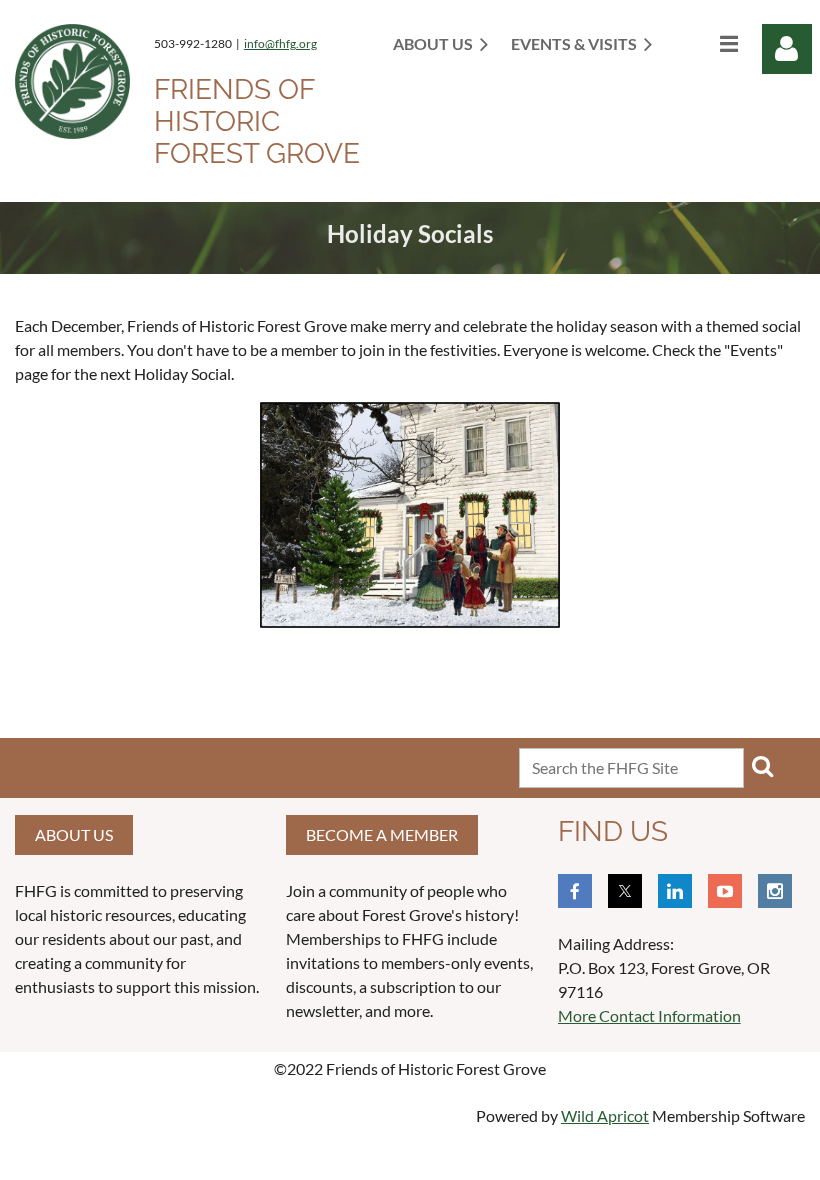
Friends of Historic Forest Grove (257, 121)
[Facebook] (575, 891)
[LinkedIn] (675, 891)
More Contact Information (649, 1015)
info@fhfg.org (280, 43)
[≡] (708, 43)
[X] (625, 891)
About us (74, 834)
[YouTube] (725, 891)
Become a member (382, 834)
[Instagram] (775, 891)
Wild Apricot (605, 1115)
